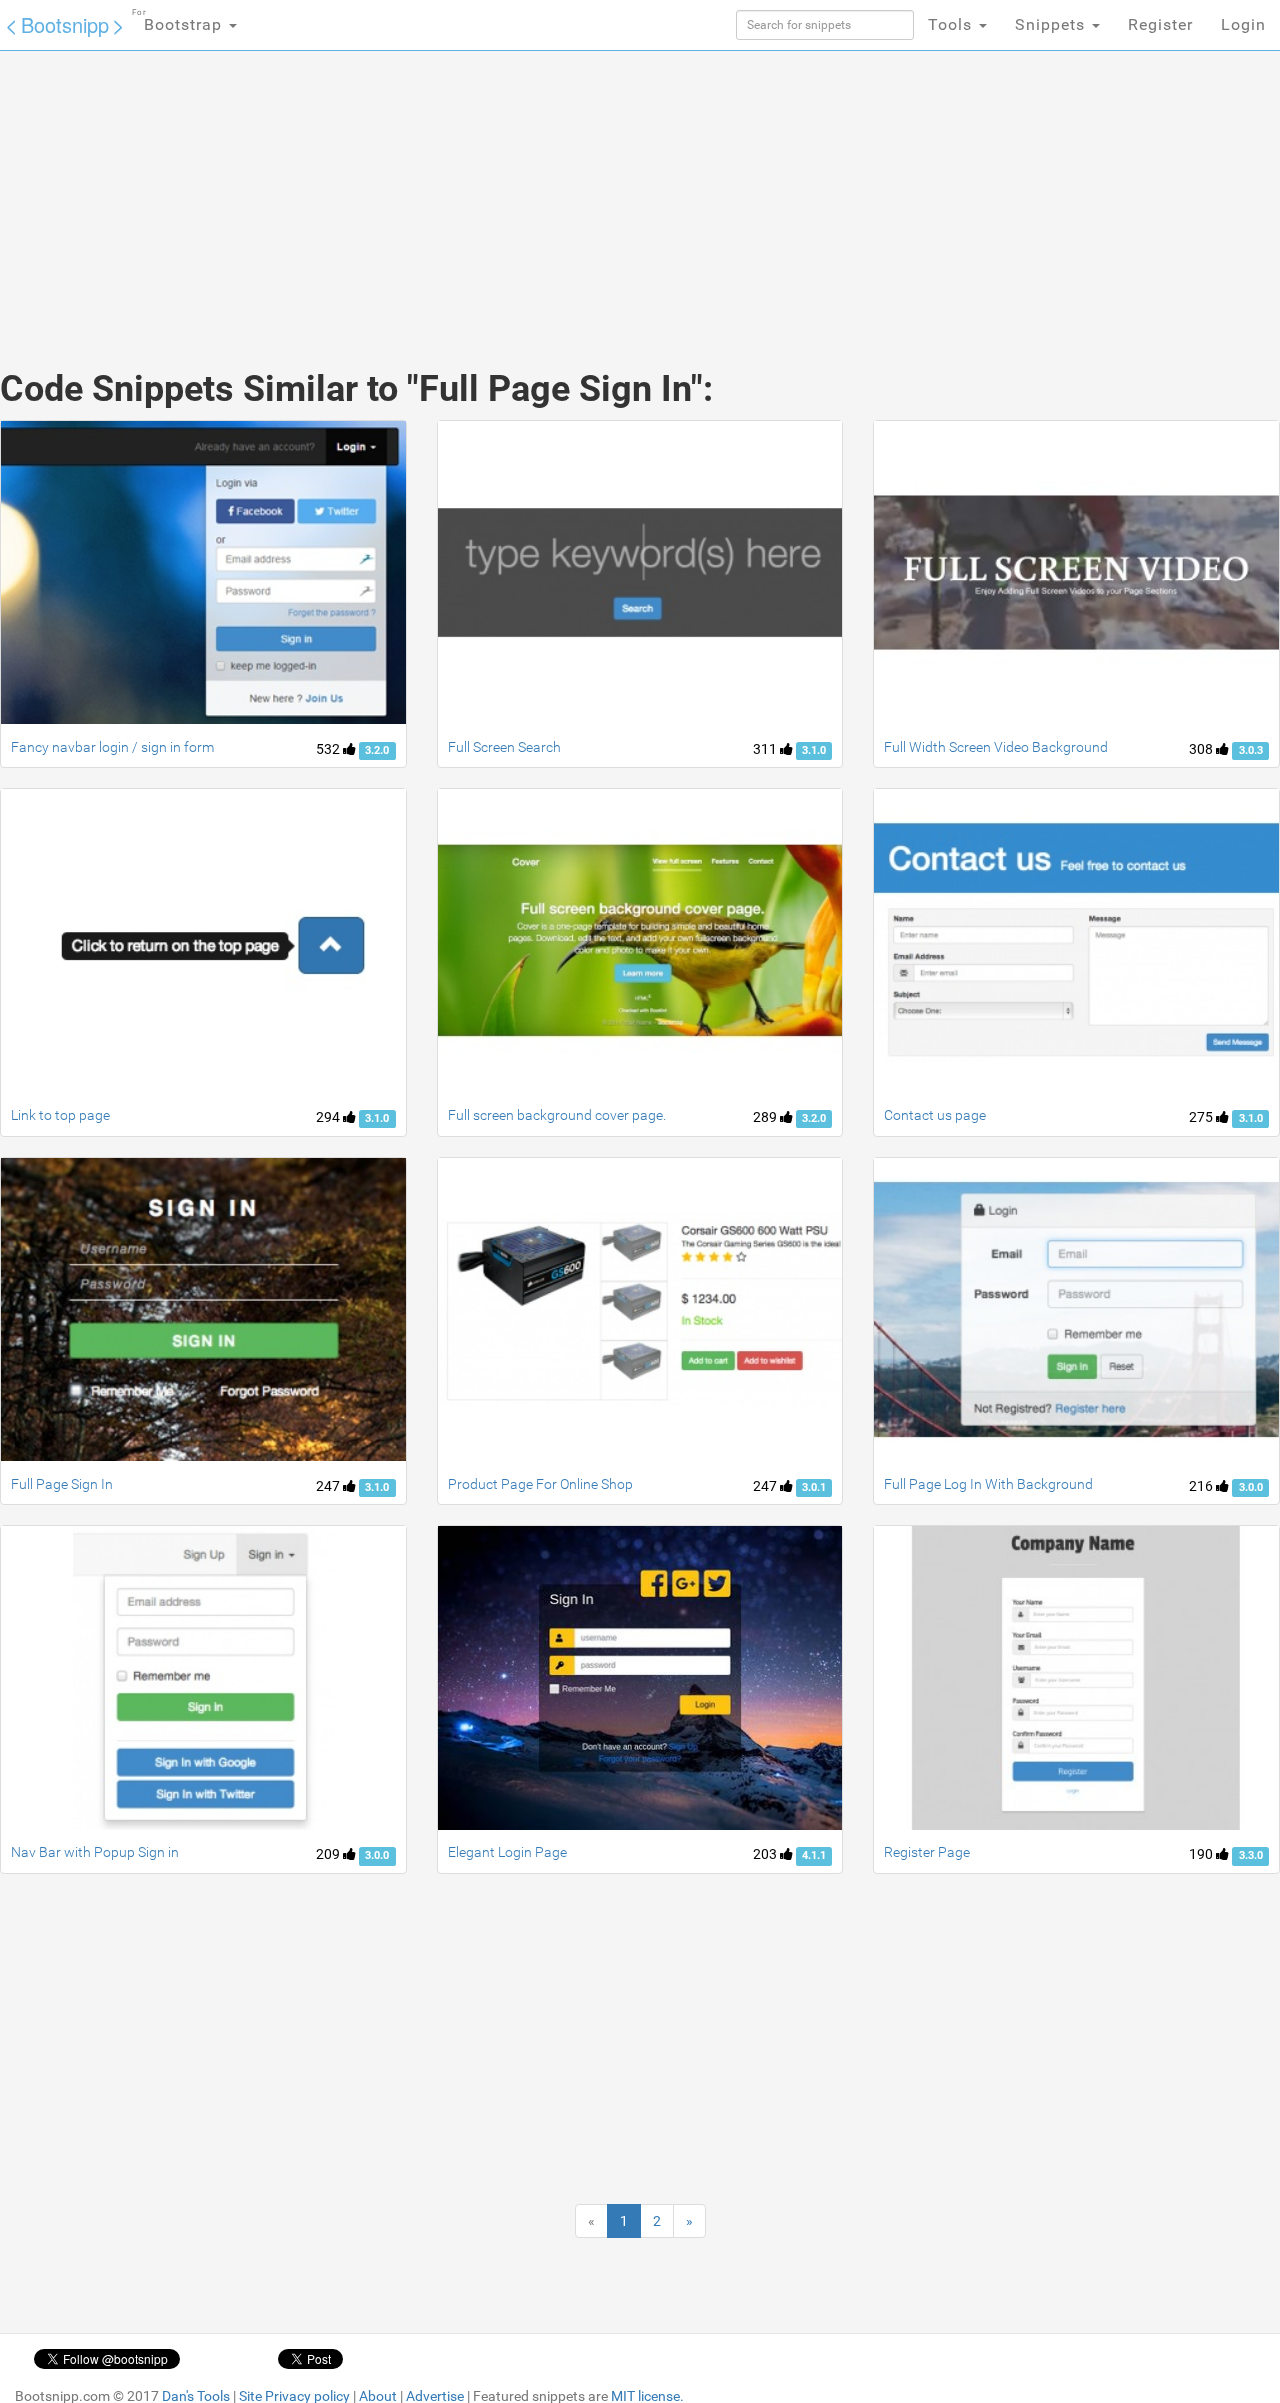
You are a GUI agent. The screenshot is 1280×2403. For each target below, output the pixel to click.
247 (329, 1486)
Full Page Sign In (62, 1484)
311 (766, 749)
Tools (952, 24)
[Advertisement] (490, 190)
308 (1202, 749)
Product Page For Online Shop (540, 1484)
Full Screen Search (504, 747)
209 (329, 1854)
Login (1243, 24)
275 (1202, 1117)
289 (766, 1117)
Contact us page (935, 1115)
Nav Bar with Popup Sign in (95, 1852)
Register (1160, 24)
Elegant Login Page (507, 1852)
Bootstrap (179, 21)
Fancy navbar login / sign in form (112, 747)
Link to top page (60, 1115)
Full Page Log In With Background (988, 1484)
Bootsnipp (65, 24)
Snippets (1052, 24)
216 (1202, 1486)
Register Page (927, 1852)
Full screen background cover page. (557, 1115)
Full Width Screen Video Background (996, 747)
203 (766, 1854)
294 (329, 1117)
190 (1202, 1854)
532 (329, 749)
